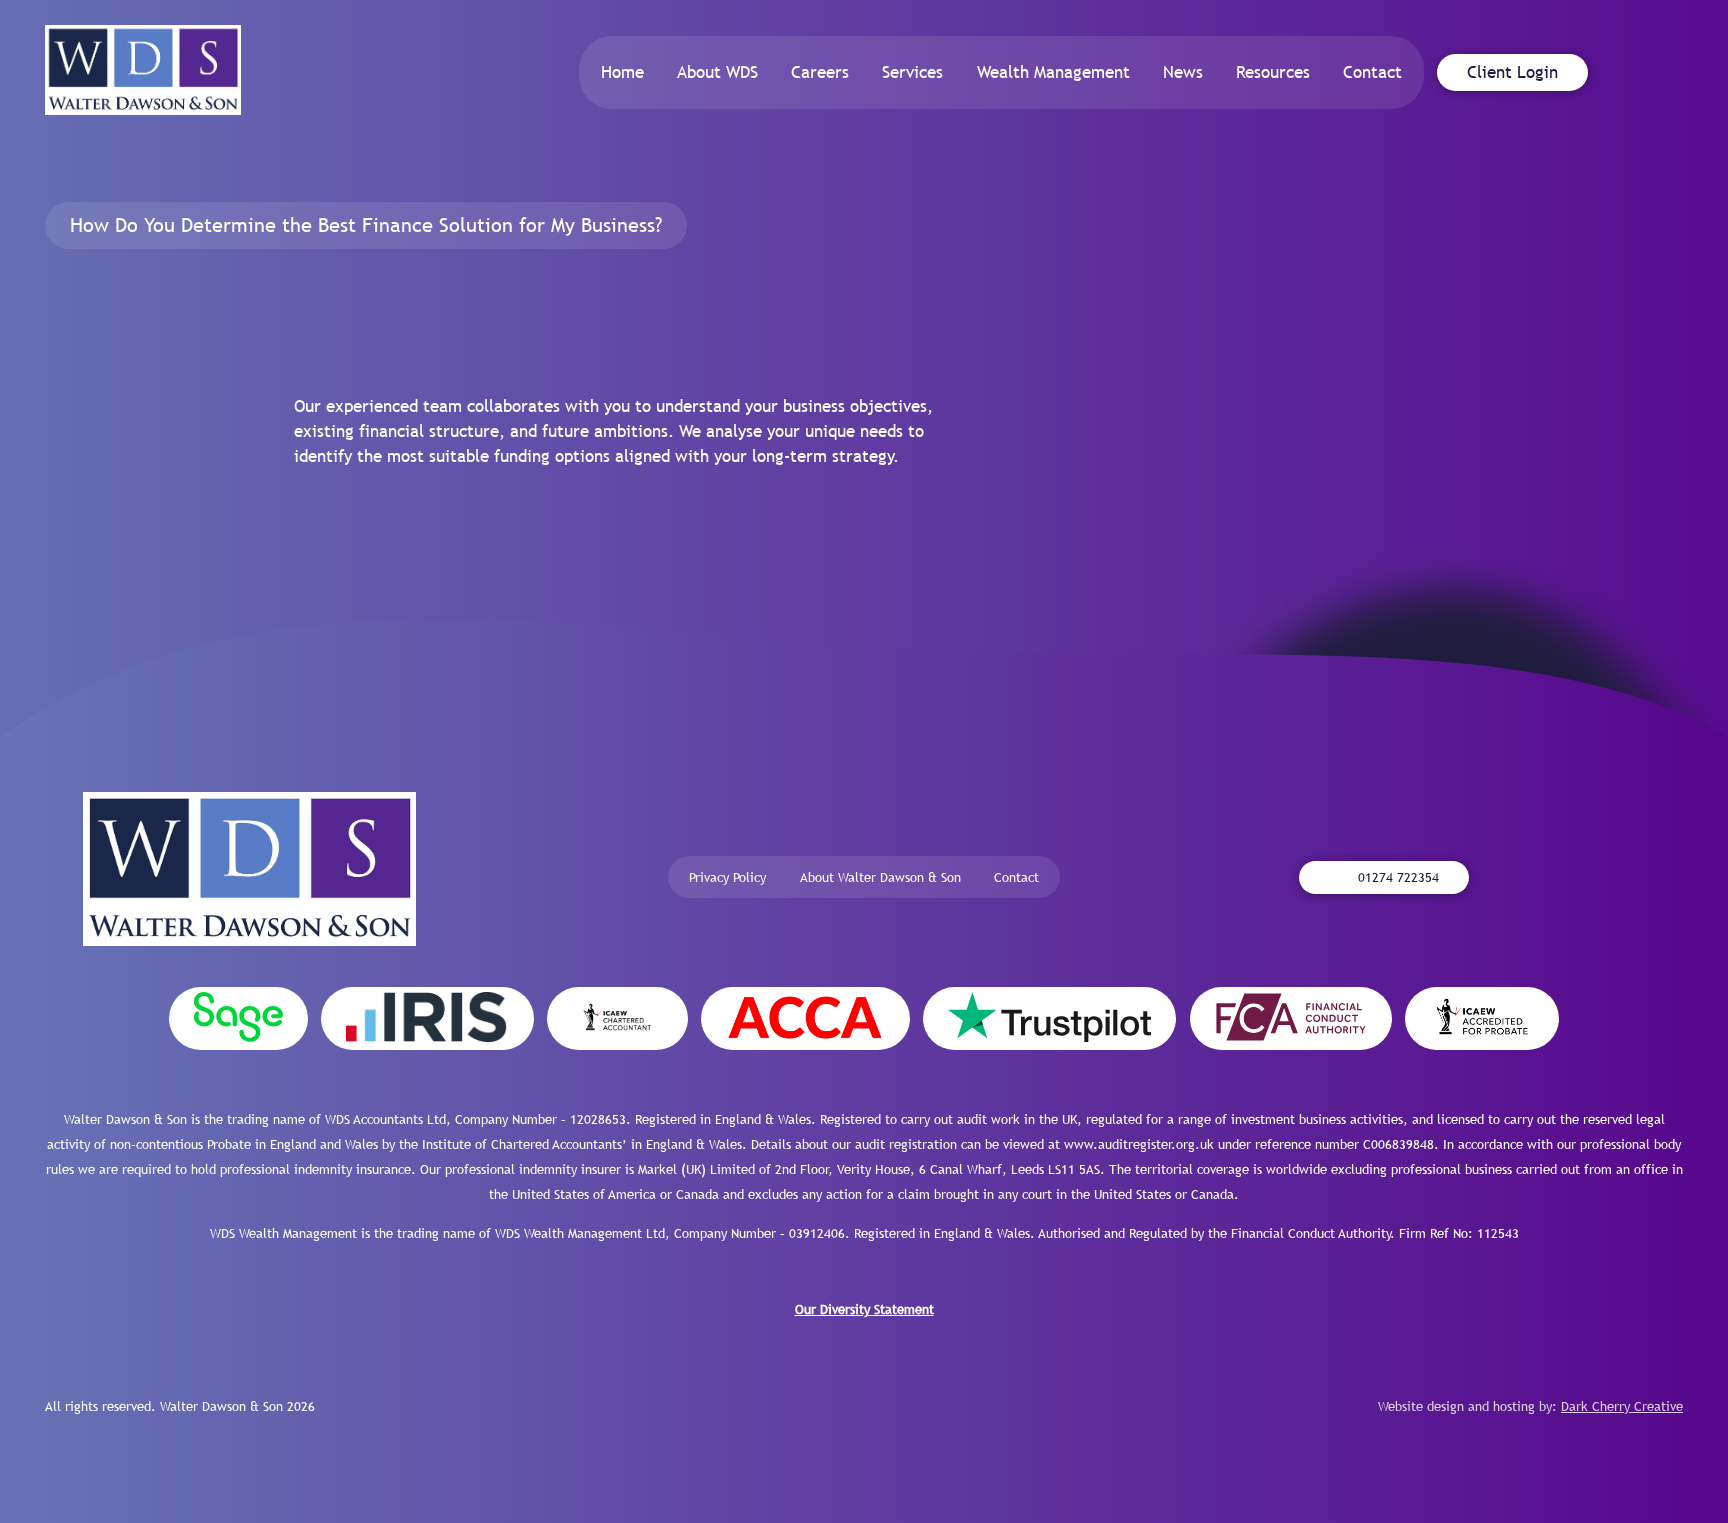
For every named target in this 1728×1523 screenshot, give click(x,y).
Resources (1273, 72)
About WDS (717, 72)
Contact (1372, 72)
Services (912, 72)
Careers (820, 72)
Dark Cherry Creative (1622, 1406)
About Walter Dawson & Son (880, 877)
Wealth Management (1053, 72)
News (1183, 72)
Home (622, 72)
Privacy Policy (727, 877)
